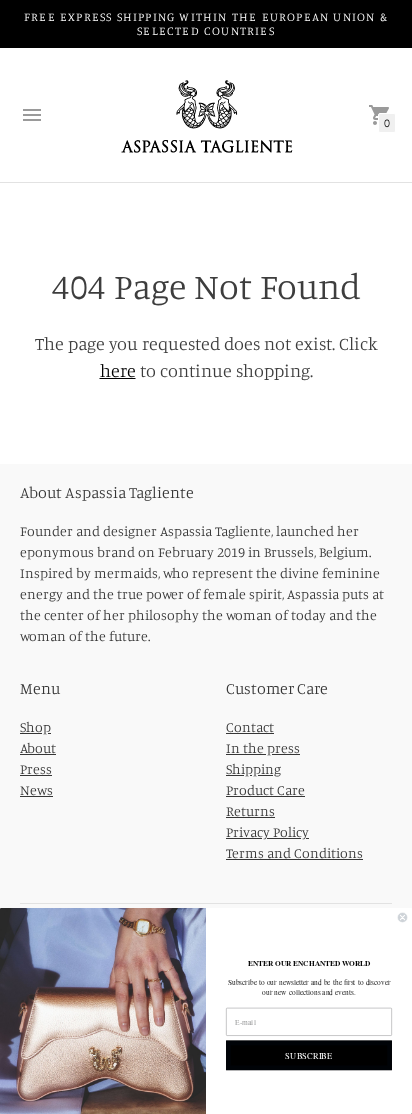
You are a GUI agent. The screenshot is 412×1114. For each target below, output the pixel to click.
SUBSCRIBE (308, 1054)
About (38, 747)
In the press (263, 747)
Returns (250, 810)
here (118, 370)
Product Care (265, 789)
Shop (35, 726)
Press (36, 768)
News (36, 789)
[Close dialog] (402, 917)
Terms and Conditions (294, 852)
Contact (250, 726)
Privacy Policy (267, 831)
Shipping (253, 768)
